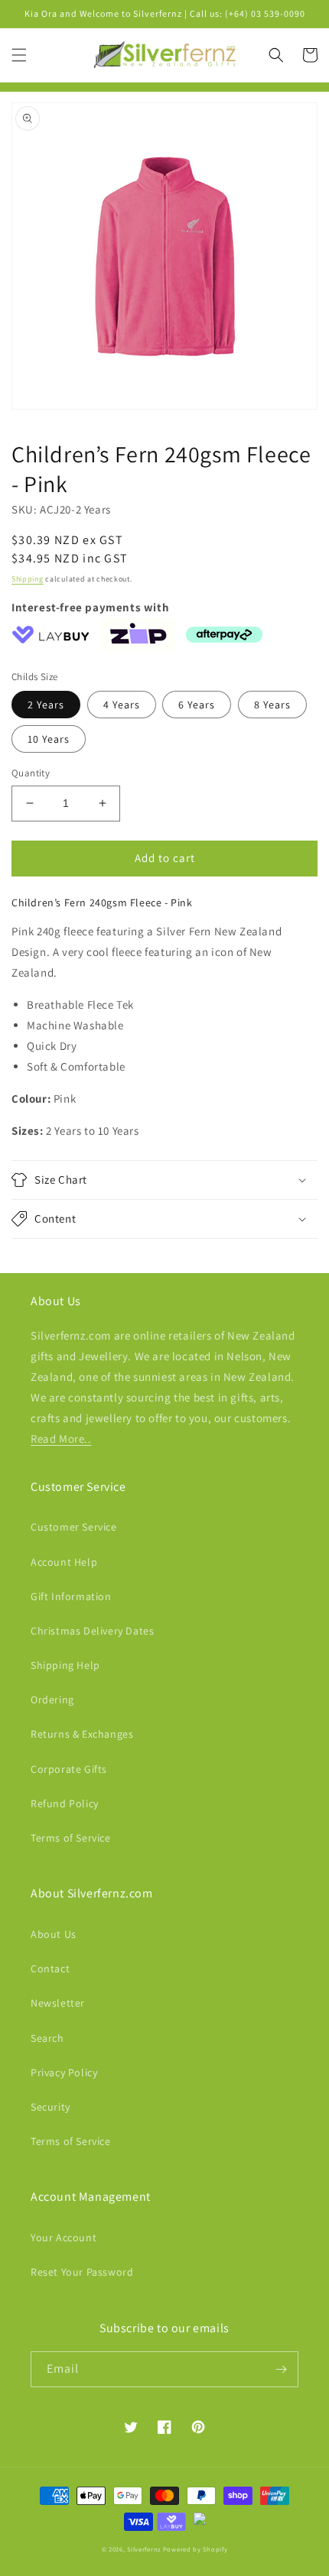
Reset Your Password (82, 2272)
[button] (19, 55)
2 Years (46, 705)
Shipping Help (65, 1665)
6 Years (197, 705)
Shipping (28, 579)
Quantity (31, 773)
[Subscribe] (281, 2369)
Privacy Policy (64, 2072)
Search (47, 2038)
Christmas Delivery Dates (92, 1631)
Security (50, 2107)
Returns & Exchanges (82, 1734)
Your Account (64, 2237)
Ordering (52, 1700)
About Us (54, 1934)
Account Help (64, 1562)
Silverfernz (144, 2549)
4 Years (122, 705)
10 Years (49, 739)
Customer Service (74, 1527)
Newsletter (58, 2003)
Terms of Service (71, 1838)
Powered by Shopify (195, 2549)
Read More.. (61, 1439)
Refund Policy (65, 1803)
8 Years (272, 705)
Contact (50, 1968)
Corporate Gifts (69, 1769)
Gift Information (71, 1596)
